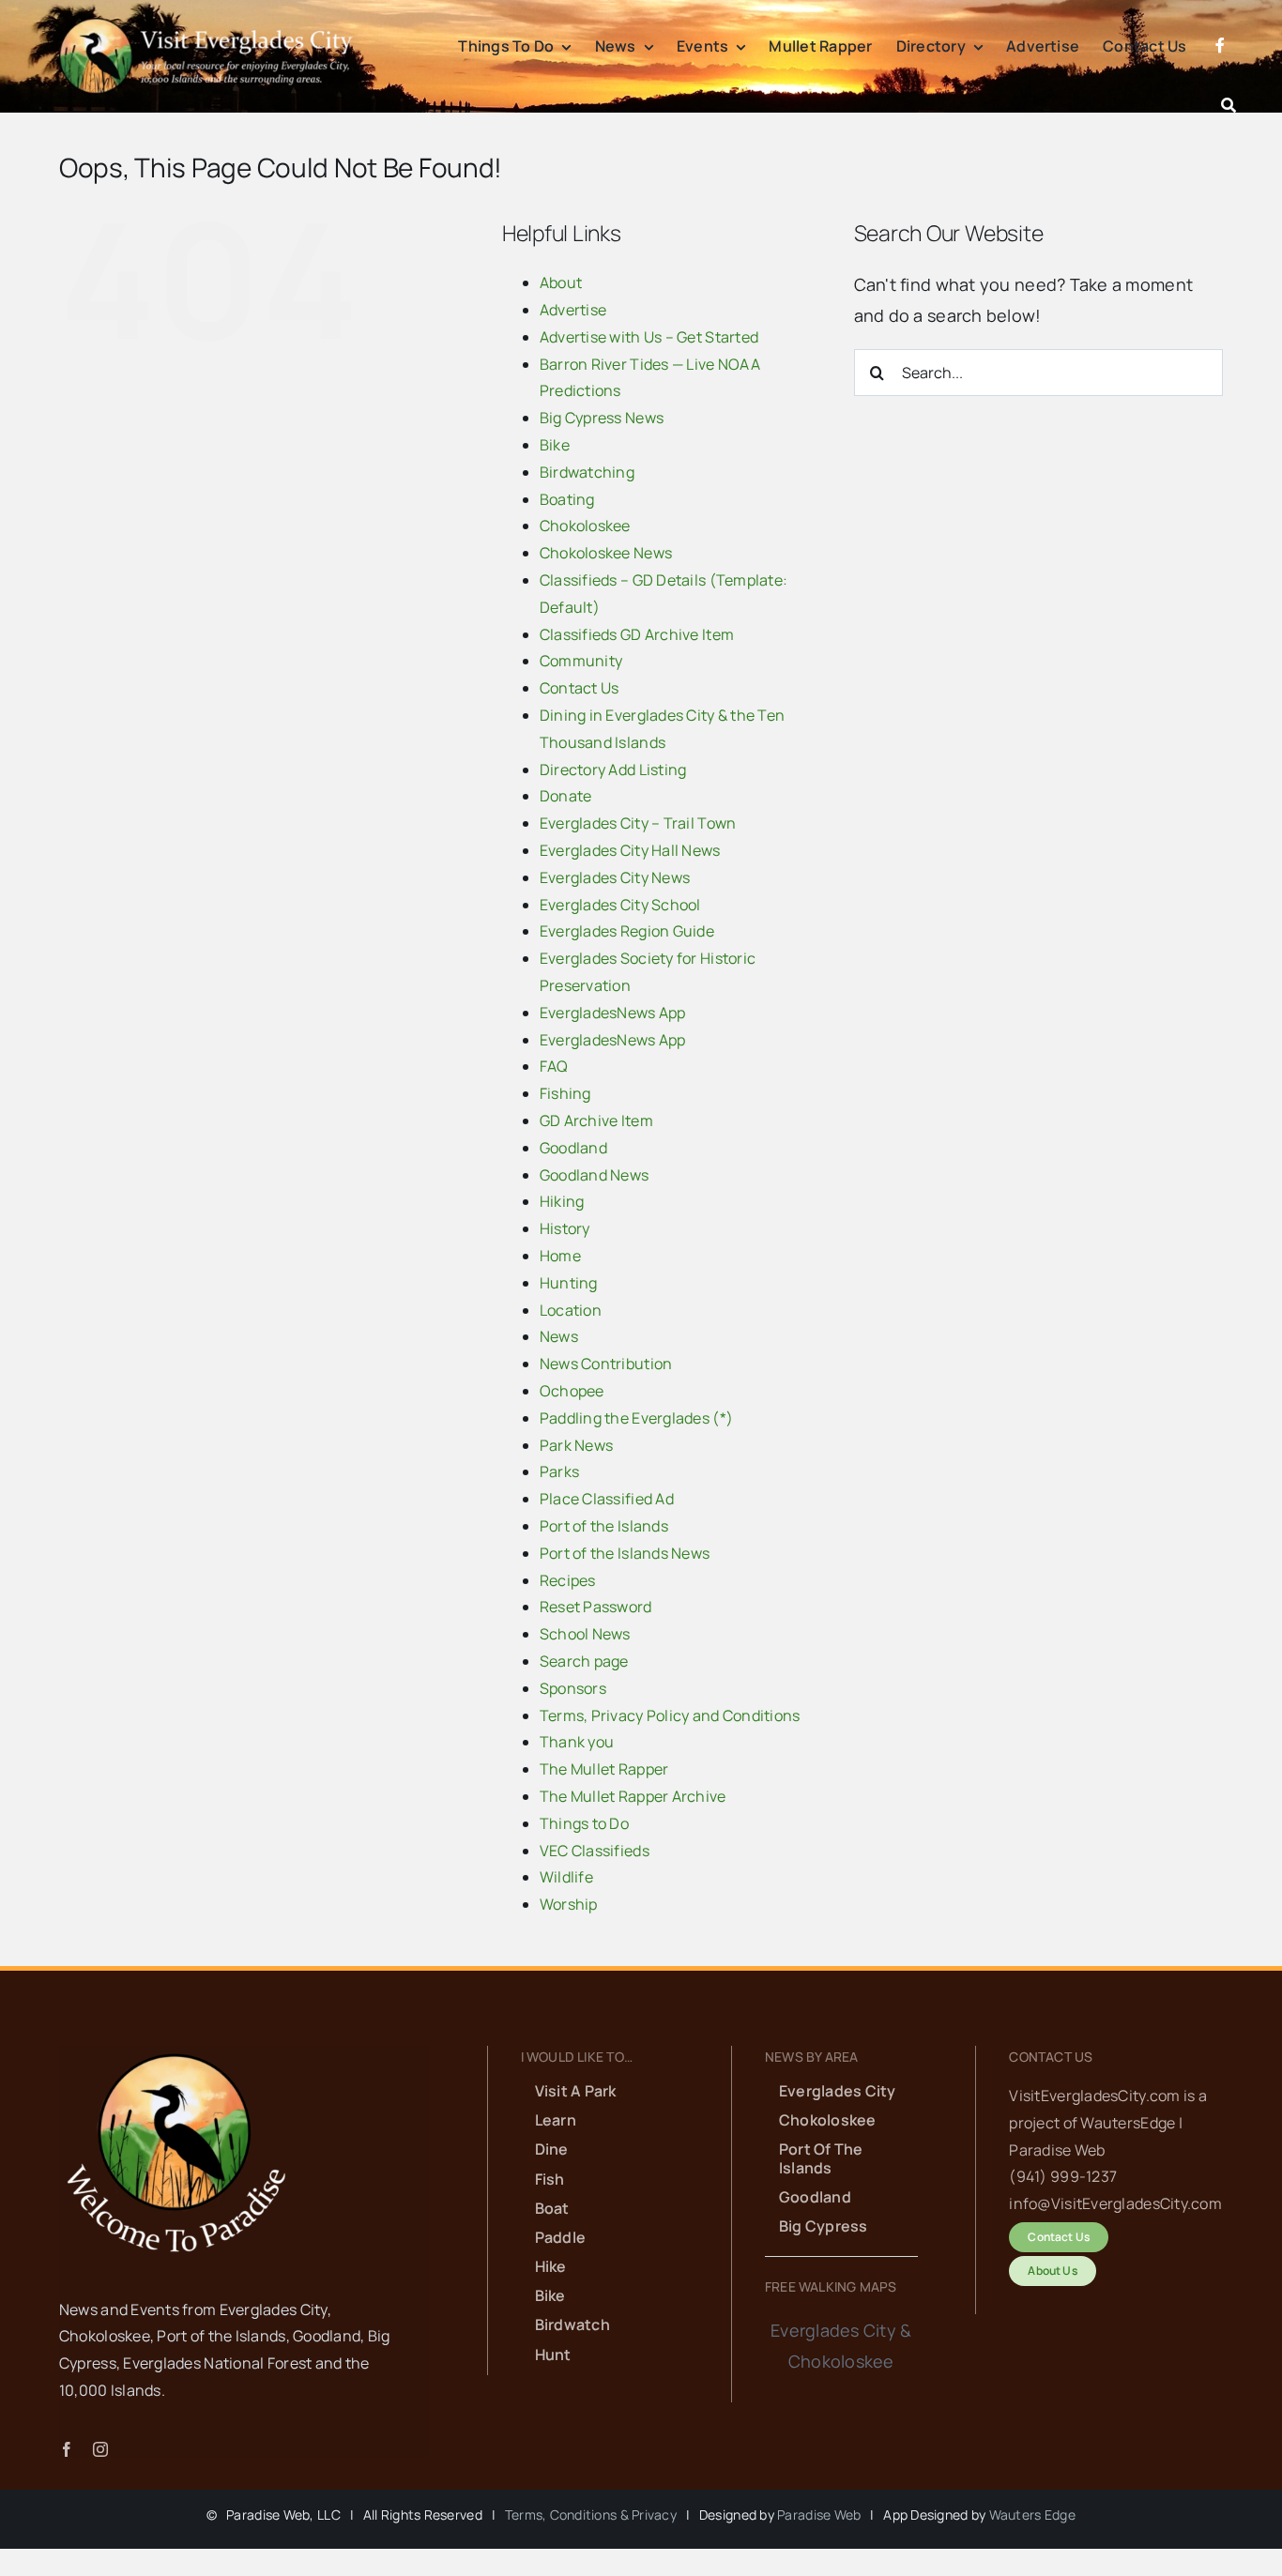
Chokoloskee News (606, 553)
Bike (555, 445)
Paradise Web (819, 2515)
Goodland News (595, 1175)
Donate (566, 796)
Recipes (568, 1580)
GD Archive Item (596, 1120)
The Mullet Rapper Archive (633, 1796)
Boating (567, 499)
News (559, 1336)
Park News (576, 1445)
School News (585, 1634)
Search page (584, 1661)
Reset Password (596, 1607)
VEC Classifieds (595, 1851)
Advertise (573, 310)
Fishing (565, 1093)
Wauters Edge (1032, 2515)
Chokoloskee (585, 526)
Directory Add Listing (613, 770)
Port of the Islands (604, 1526)
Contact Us (580, 688)
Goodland (573, 1148)
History (565, 1228)
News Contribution (606, 1364)
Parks (559, 1471)
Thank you (577, 1742)
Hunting (569, 1283)
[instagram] (100, 2449)
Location (571, 1310)
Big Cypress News (602, 418)
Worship (569, 1904)
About (561, 282)
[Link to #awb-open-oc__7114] (1229, 105)
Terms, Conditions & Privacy (591, 2515)
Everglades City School (620, 905)
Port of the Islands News (625, 1553)
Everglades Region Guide (627, 931)
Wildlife (566, 1877)
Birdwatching (587, 472)
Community (581, 661)
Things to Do (584, 1823)
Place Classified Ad (607, 1499)
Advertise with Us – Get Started (649, 337)
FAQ (554, 1066)
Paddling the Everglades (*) (636, 1418)
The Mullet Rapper (604, 1769)
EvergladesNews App (613, 1013)
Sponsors (573, 1688)
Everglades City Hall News (630, 850)
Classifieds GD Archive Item (637, 634)
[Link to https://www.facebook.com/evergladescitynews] (1220, 68)
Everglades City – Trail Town (638, 823)
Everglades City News (615, 877)
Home (560, 1256)
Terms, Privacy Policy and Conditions (670, 1715)
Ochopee (572, 1391)
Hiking (562, 1201)
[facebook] (67, 2449)
